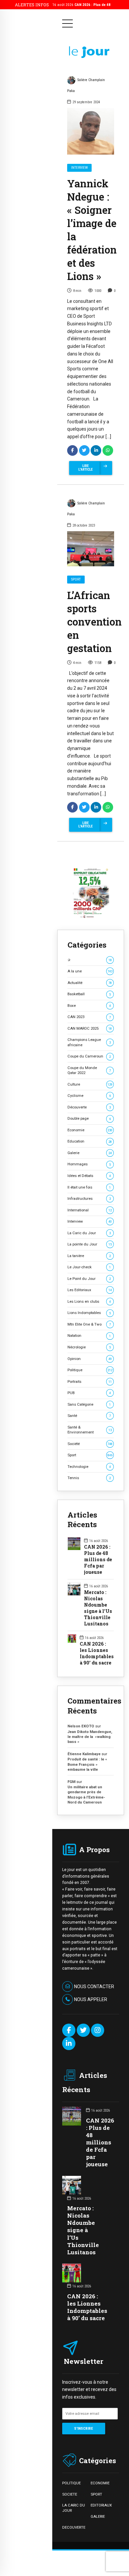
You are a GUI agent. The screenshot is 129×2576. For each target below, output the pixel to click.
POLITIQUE (71, 2483)
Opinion (90, 1359)
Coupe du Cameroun (89, 1056)
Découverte (89, 1107)
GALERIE (98, 2516)
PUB (89, 1393)
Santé (89, 1416)
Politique (90, 1370)
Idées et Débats (89, 1176)
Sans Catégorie (89, 1404)
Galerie (90, 1153)
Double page (89, 1118)
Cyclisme (89, 1096)
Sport (76, 579)
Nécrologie (89, 1347)
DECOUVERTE (74, 2527)
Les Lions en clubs (89, 1301)
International (90, 1210)
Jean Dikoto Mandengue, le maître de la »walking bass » (90, 1737)
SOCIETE (70, 2494)
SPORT (96, 2494)
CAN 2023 (89, 1017)
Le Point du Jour (89, 1279)
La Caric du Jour (89, 1233)
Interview (79, 168)
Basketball (89, 994)
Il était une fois (89, 1187)
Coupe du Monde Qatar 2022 (89, 1070)
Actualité (90, 983)
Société (90, 1444)
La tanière (89, 1256)
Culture (90, 1084)
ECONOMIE (100, 2483)
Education (90, 1141)
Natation (89, 1335)
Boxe (89, 1006)
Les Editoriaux (90, 1290)
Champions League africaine (89, 1042)
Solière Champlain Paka (86, 85)
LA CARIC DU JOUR (74, 2508)
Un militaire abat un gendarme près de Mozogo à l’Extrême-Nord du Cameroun (86, 1795)
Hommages (89, 1164)
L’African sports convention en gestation (94, 622)
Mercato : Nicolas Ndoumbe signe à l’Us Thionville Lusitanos (98, 1608)
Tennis (89, 1478)
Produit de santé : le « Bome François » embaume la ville (87, 1764)
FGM (71, 1782)
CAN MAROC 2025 (90, 1028)
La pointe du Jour (90, 1244)
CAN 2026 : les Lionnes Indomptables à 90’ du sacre (97, 1653)
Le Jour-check (89, 1267)
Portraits (90, 1382)
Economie (90, 1130)
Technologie (89, 1467)
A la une (90, 971)
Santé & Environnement (90, 1430)
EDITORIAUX (101, 2505)
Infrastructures (89, 1198)
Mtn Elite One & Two (89, 1324)
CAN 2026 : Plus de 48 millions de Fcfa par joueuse (98, 1560)
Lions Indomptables (89, 1313)
